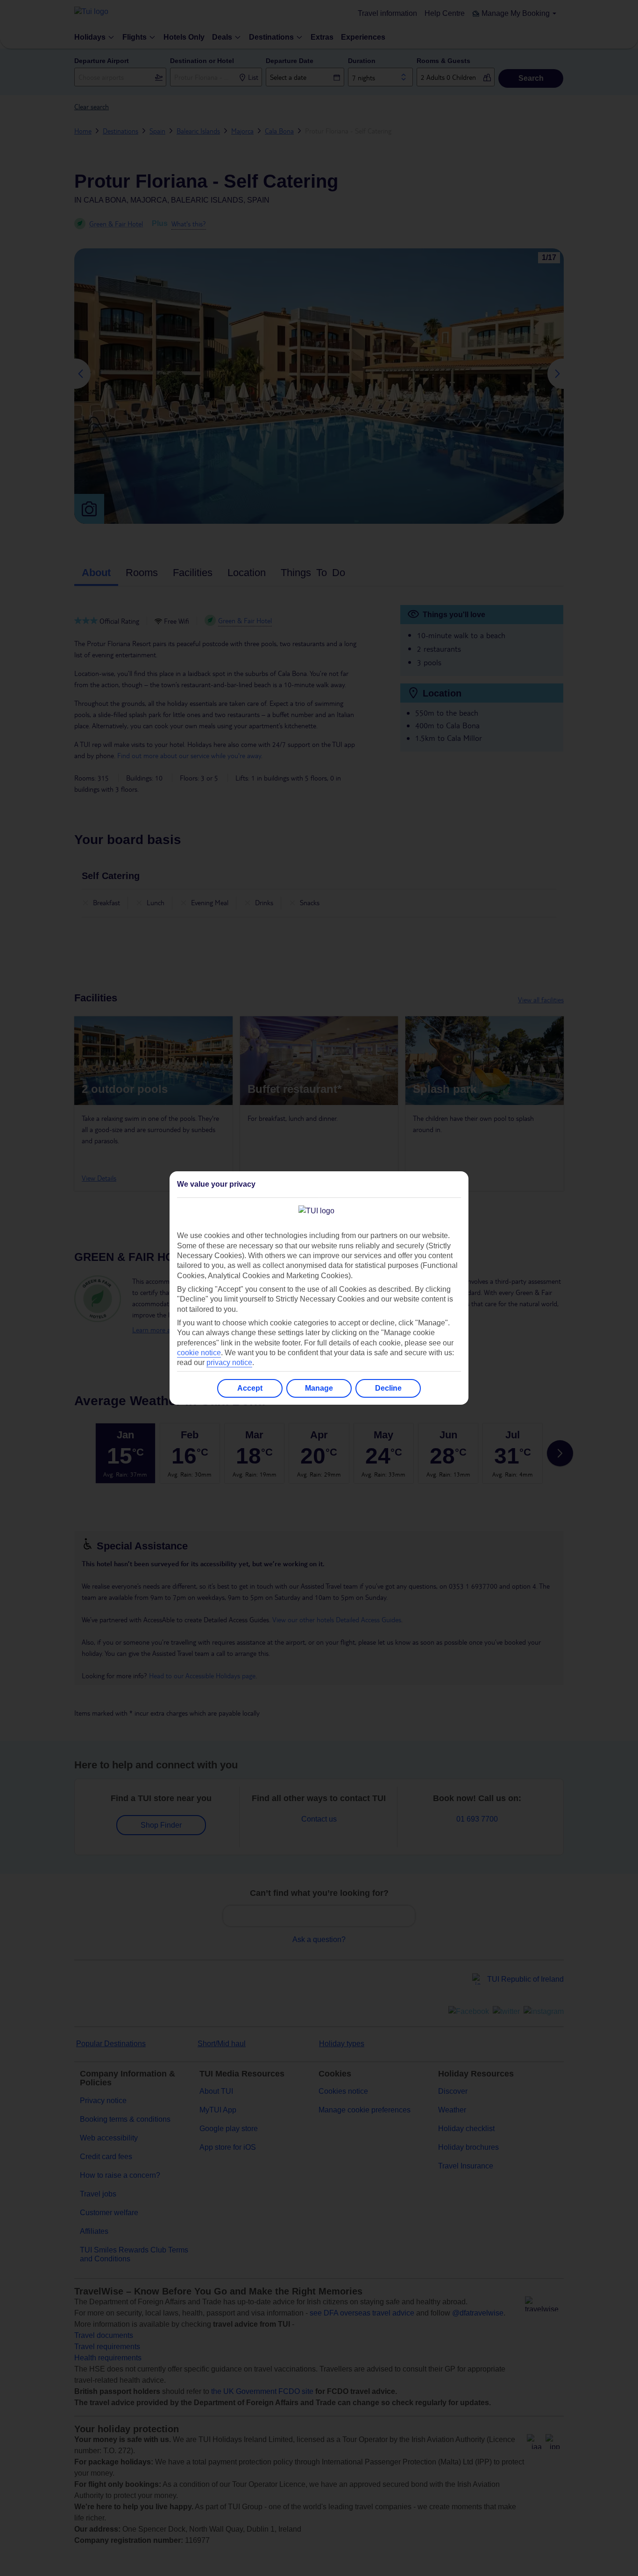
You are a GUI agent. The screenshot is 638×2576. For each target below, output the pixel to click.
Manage (319, 1388)
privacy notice (229, 1362)
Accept (250, 1388)
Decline (388, 1388)
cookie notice (199, 1353)
